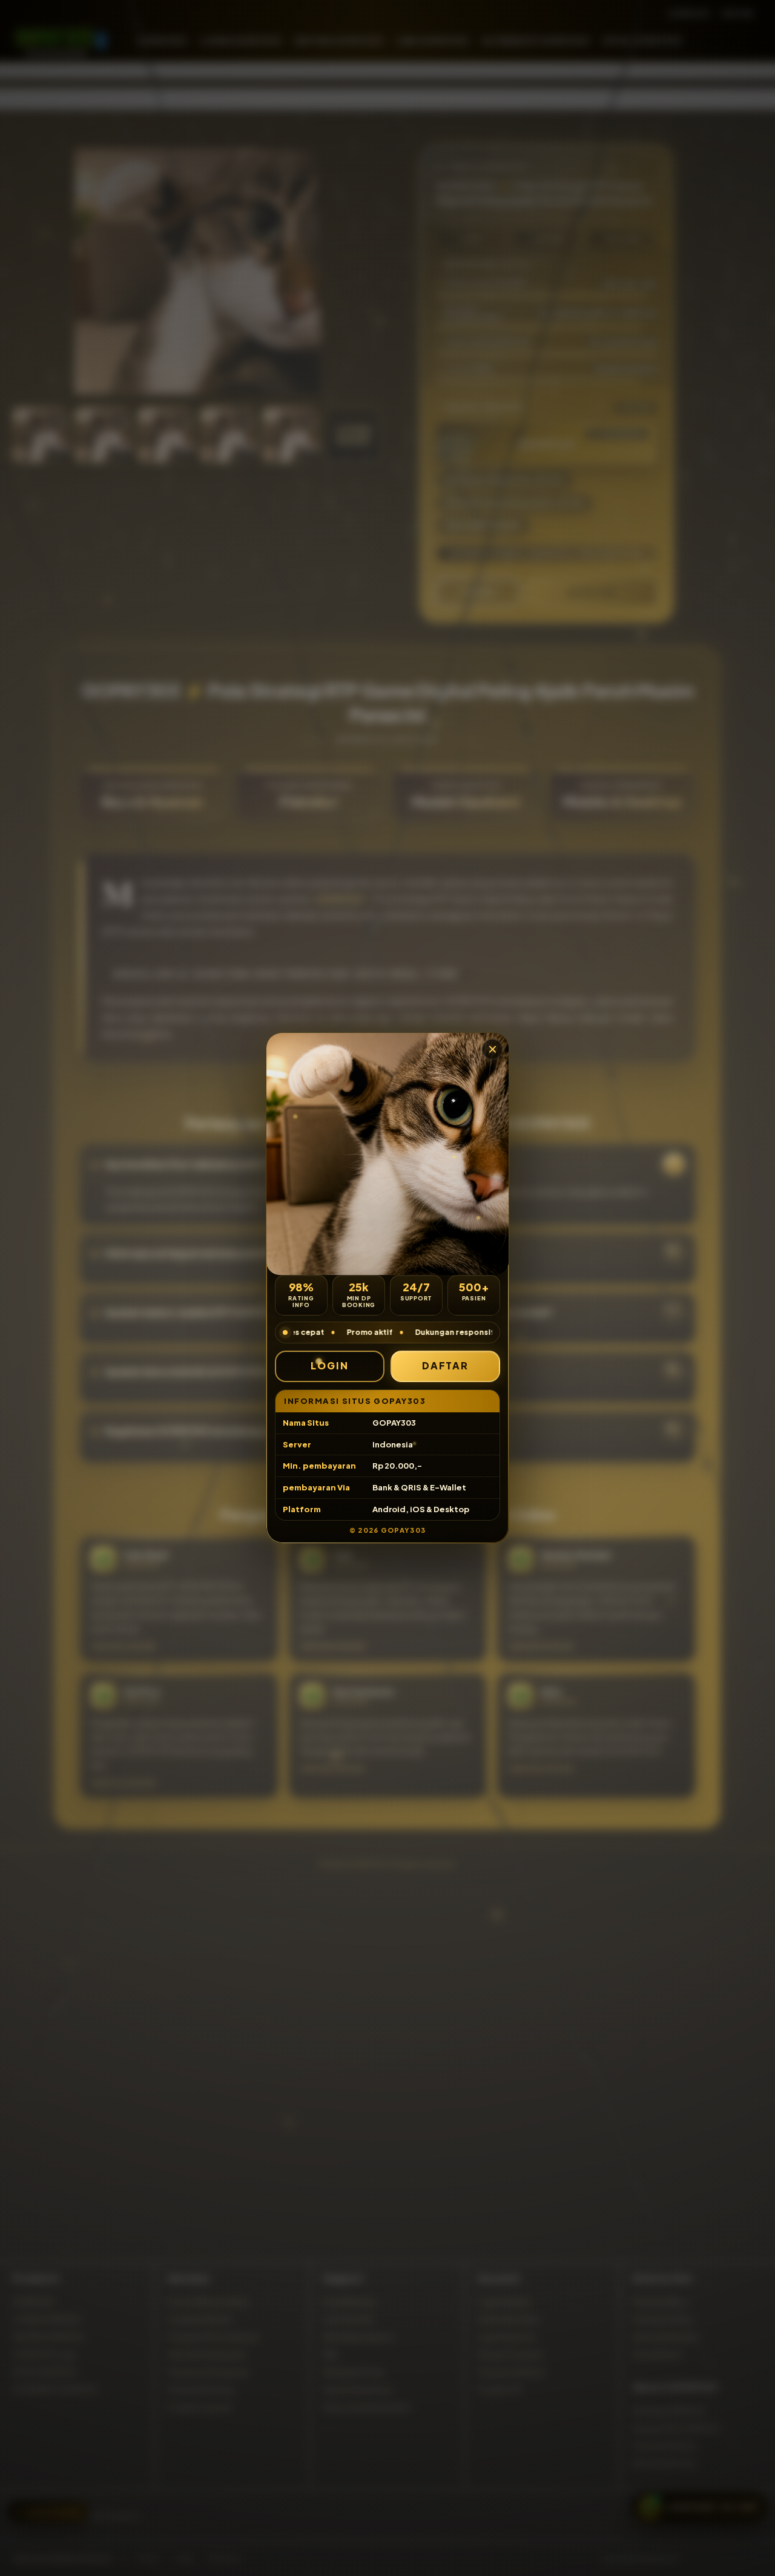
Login (330, 1365)
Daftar (446, 1365)
